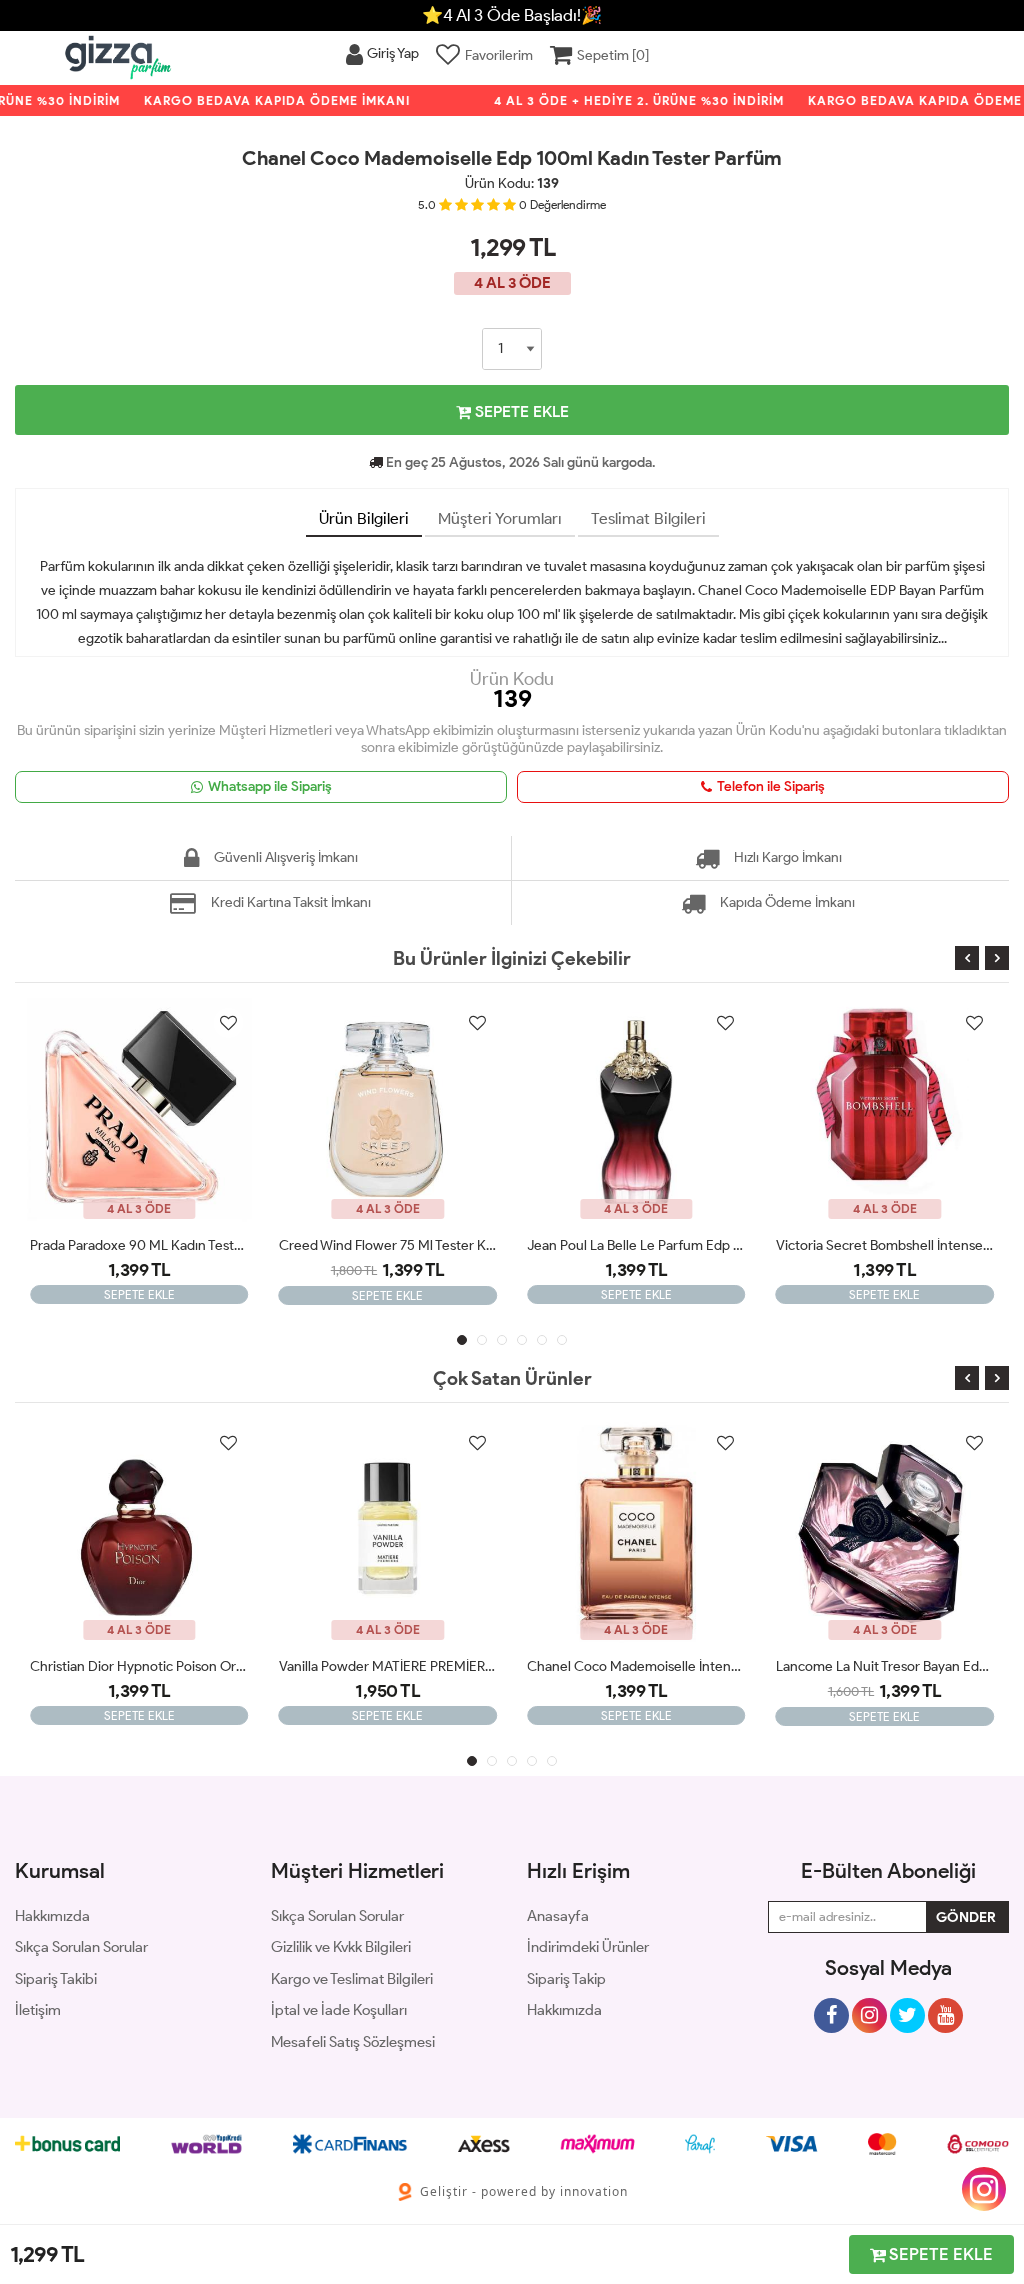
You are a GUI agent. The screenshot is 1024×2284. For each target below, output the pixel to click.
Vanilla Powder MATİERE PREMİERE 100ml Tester (388, 1666)
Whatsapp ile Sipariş (270, 786)
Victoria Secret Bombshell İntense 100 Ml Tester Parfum (885, 1245)
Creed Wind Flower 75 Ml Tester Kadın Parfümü (388, 1245)
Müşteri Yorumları (500, 518)
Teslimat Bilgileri (648, 518)
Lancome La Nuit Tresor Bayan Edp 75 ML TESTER (885, 1666)
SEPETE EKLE (520, 411)
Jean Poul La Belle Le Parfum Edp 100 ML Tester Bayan (636, 1245)
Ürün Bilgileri (364, 518)
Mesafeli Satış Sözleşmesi (353, 2042)
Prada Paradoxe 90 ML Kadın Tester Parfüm (139, 1245)
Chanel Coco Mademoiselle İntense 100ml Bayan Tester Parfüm (636, 1666)
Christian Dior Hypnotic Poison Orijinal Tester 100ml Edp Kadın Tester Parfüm (139, 1666)
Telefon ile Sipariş (771, 786)
